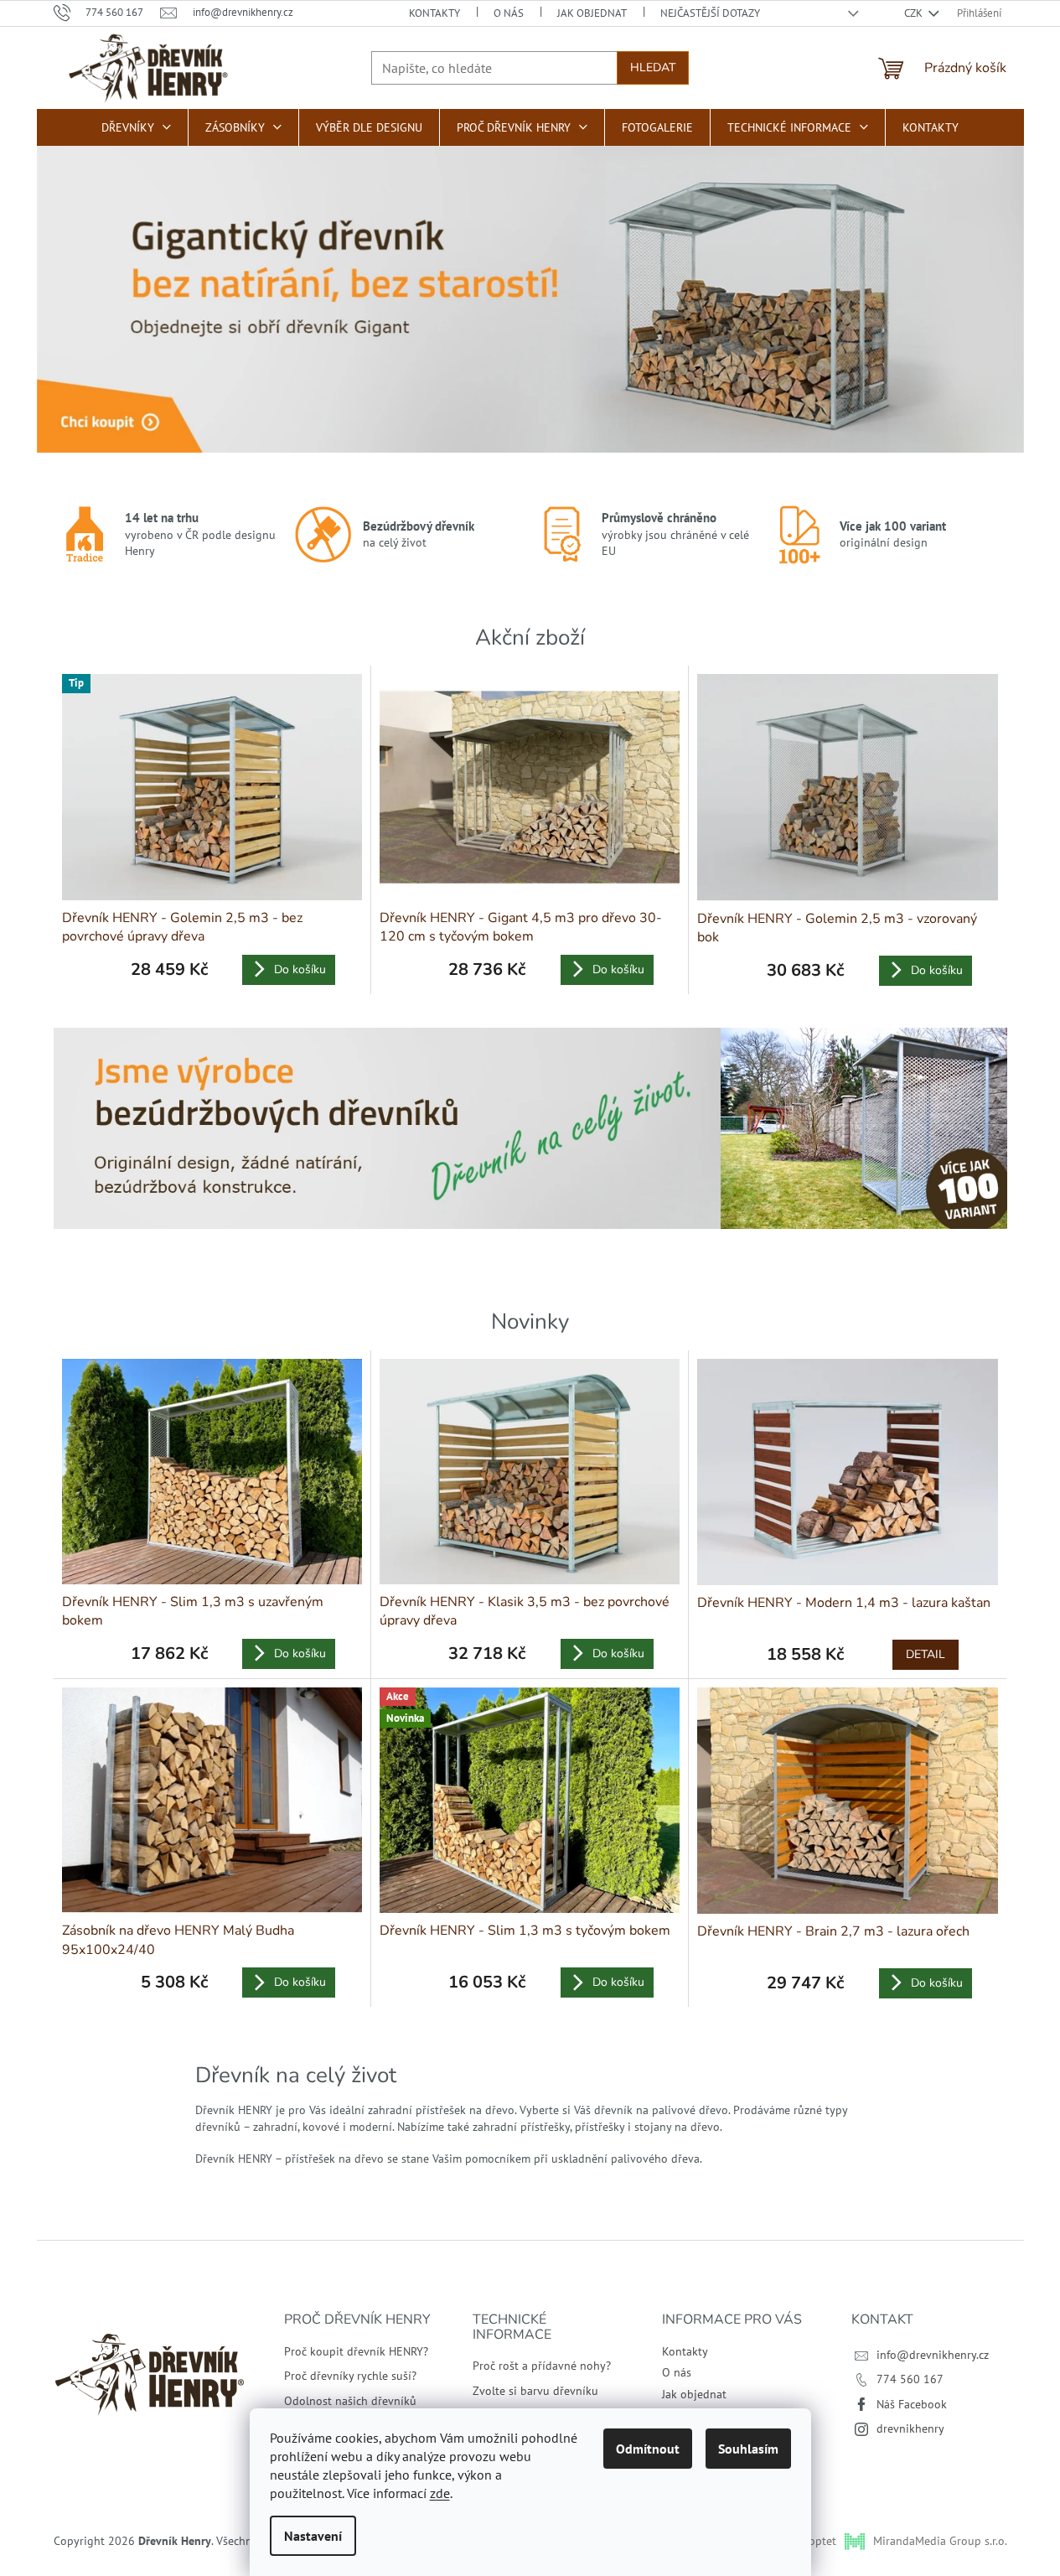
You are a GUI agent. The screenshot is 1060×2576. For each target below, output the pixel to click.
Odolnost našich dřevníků (350, 2401)
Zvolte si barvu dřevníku (535, 2391)
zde (440, 2493)
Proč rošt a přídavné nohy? (542, 2366)
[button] (62, 269)
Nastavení (313, 2536)
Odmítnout (648, 2449)
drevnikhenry (910, 2428)
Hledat (653, 67)
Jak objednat (592, 13)
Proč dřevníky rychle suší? (350, 2376)
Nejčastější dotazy (710, 13)
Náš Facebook (912, 2404)
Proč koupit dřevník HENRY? (356, 2351)
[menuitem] (136, 127)
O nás (509, 13)
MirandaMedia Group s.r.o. (940, 2541)
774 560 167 (910, 2379)
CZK (915, 13)
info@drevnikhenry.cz (933, 2355)
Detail (926, 1654)
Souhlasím (748, 2449)
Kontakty (434, 13)
